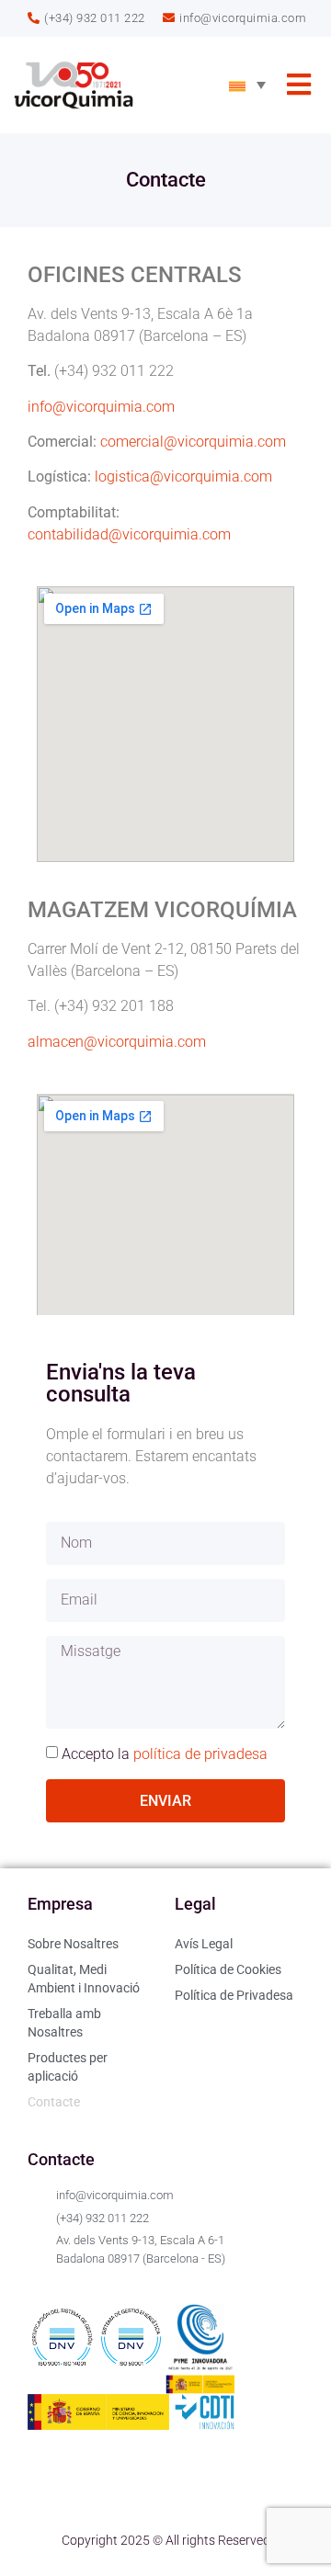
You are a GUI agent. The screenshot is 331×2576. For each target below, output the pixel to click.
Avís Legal (204, 1944)
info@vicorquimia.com (101, 407)
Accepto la (165, 1754)
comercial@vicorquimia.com (193, 442)
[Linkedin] (51, 2491)
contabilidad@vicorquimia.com (129, 534)
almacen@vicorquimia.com (117, 1042)
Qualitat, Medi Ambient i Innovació (84, 1979)
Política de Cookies (228, 1969)
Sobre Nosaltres (73, 1944)
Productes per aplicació (68, 2067)
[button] (298, 85)
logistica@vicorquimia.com (183, 477)
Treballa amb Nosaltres (64, 2023)
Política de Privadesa (234, 1995)
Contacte (54, 2102)
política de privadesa (200, 1754)
